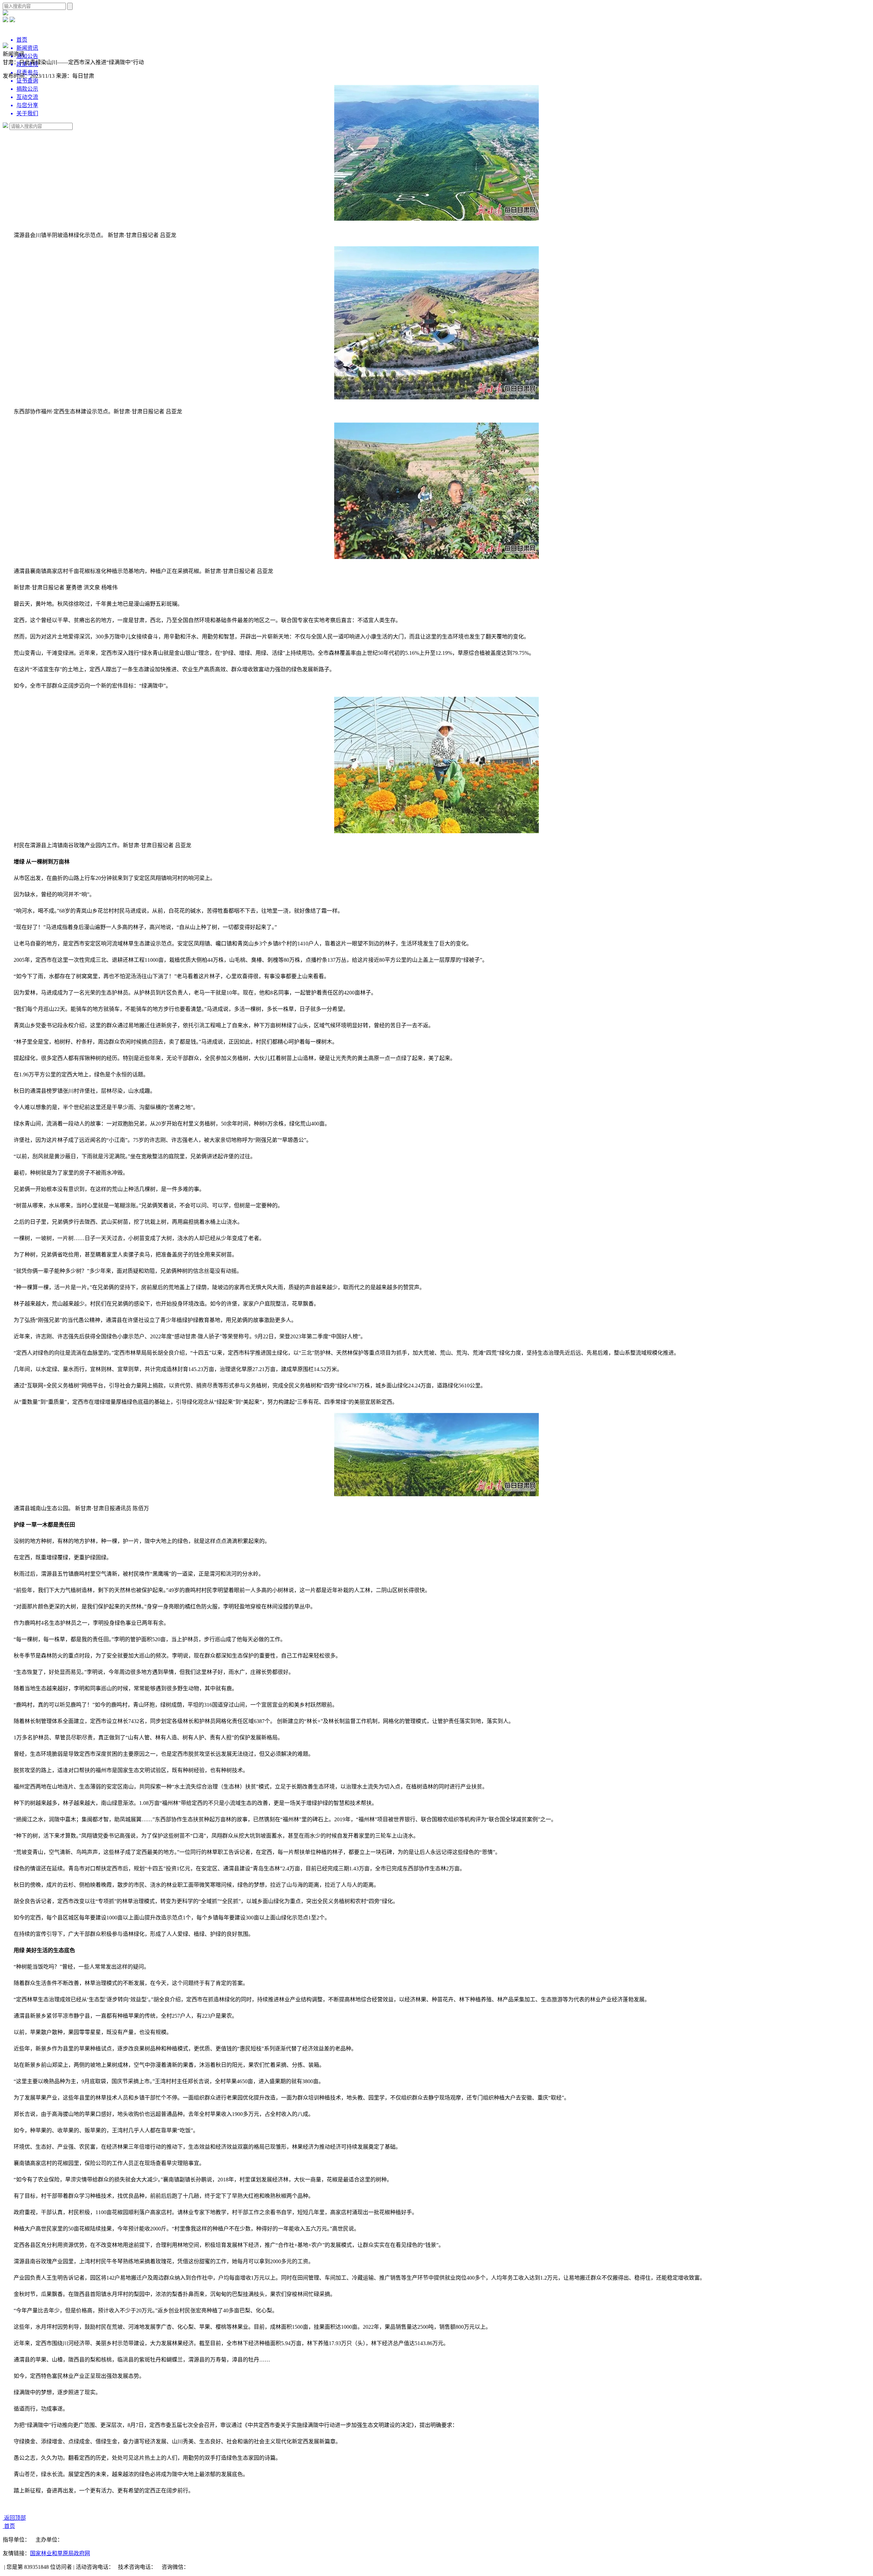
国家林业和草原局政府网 (60, 2553)
